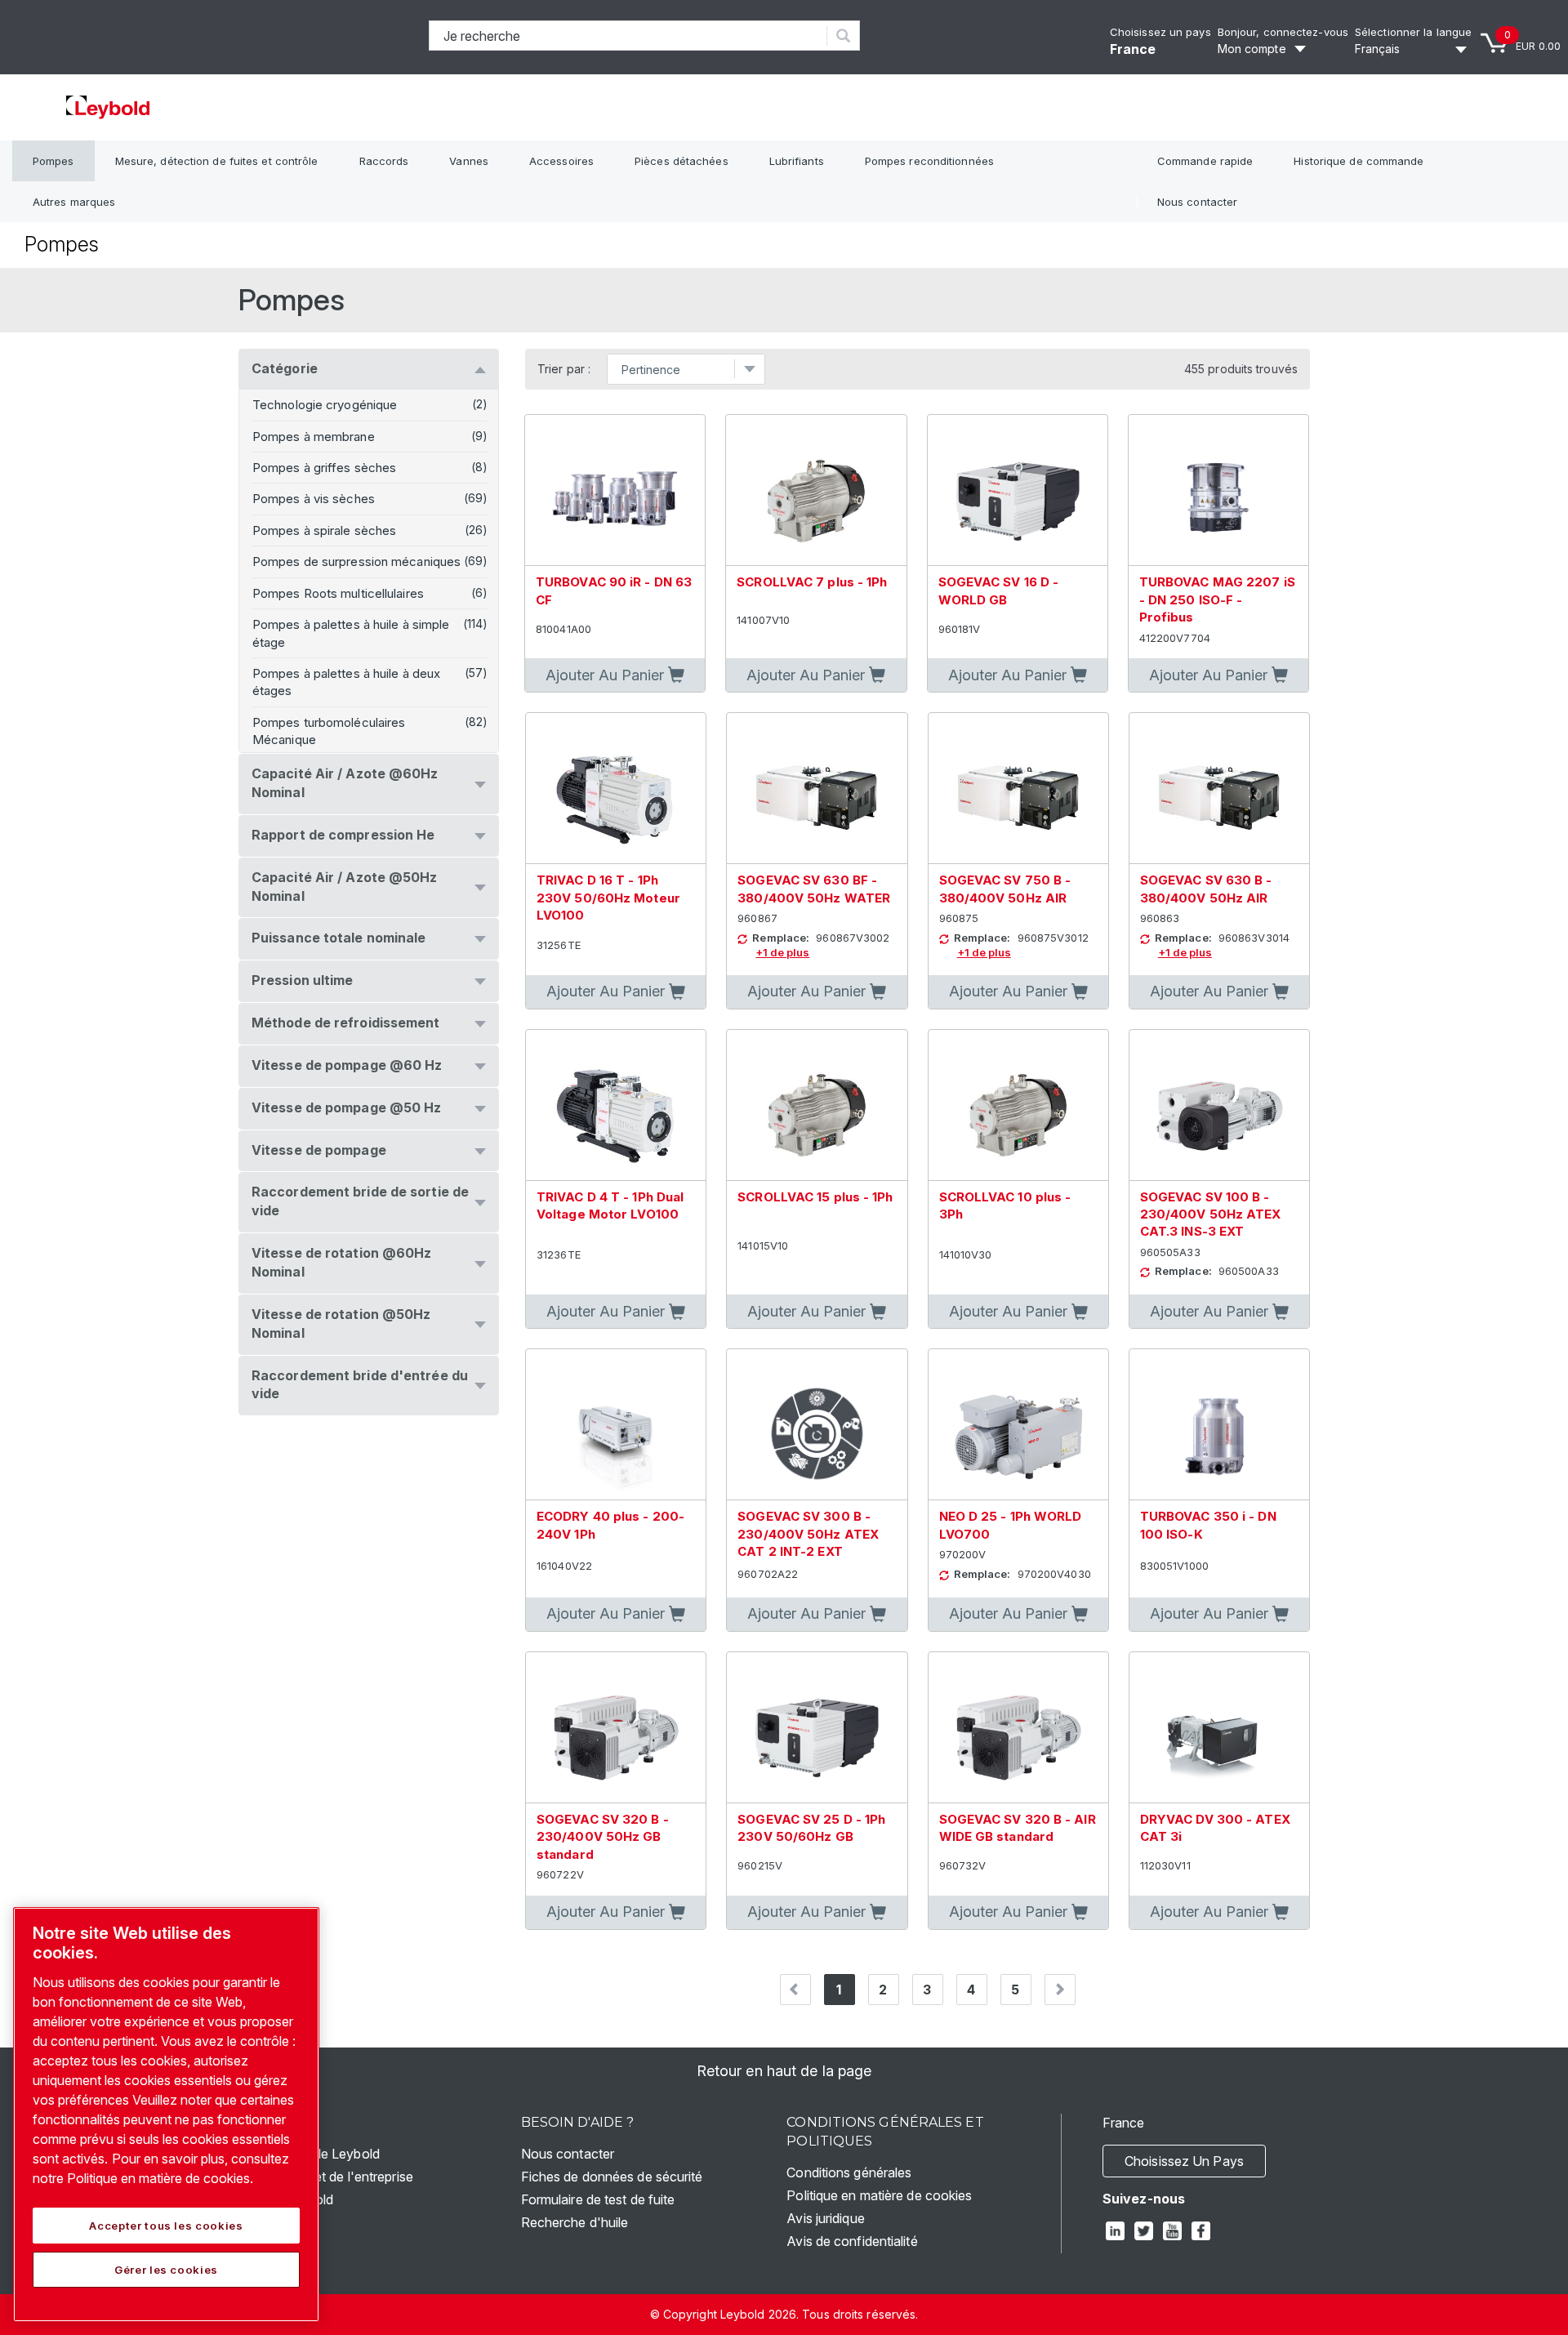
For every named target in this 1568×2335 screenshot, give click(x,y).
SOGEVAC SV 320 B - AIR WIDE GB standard (1018, 1828)
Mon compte (1252, 49)
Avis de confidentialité (852, 2241)
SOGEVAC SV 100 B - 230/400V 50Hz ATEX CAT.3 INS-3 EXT (1211, 1214)
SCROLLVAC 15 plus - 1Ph (815, 1197)
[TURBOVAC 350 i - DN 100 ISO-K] (1219, 1425)
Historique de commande (1359, 161)
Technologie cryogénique (325, 405)
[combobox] (628, 36)
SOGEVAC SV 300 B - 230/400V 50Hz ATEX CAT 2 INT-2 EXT (808, 1534)
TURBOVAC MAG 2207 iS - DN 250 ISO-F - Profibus (1217, 599)
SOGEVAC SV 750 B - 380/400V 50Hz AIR (1005, 889)
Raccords (384, 161)
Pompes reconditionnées (929, 161)
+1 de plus (782, 952)
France (1133, 49)
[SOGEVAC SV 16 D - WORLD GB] (1018, 490)
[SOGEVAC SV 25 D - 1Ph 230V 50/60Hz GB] (817, 1728)
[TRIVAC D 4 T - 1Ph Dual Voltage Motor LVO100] (616, 1105)
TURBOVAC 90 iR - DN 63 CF (614, 590)
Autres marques (74, 202)
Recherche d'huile (575, 2222)
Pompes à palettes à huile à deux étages (346, 682)
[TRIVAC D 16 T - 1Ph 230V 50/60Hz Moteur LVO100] (616, 789)
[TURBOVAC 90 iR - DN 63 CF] (615, 490)
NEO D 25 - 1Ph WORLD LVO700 (1011, 1525)
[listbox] (1413, 49)
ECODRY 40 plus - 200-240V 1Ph (610, 1525)
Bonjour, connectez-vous (1283, 32)
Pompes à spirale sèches (324, 530)
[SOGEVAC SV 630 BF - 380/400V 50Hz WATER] (817, 789)
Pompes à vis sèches (314, 499)
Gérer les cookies (166, 2270)
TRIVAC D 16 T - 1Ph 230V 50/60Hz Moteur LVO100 (608, 898)
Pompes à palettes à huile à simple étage (351, 633)
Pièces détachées (682, 161)
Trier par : (564, 369)
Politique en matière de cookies (879, 2195)
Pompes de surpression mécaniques (356, 561)
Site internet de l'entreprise (334, 2177)
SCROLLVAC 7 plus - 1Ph (812, 582)
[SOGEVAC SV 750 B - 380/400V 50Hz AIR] (1018, 789)
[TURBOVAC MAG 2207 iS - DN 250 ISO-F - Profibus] (1218, 490)
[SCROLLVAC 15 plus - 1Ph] (817, 1105)
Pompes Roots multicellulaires (338, 593)
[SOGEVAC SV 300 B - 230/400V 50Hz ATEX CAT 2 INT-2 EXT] (817, 1425)
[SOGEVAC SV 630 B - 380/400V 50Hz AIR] (1219, 789)
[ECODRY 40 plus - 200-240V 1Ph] (616, 1425)
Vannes (469, 161)
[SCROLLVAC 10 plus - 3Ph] (1018, 1105)
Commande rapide (1205, 161)
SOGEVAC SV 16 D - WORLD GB (999, 590)
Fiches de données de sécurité (612, 2177)
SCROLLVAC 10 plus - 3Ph (1005, 1205)
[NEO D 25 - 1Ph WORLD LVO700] (1018, 1425)
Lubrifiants (797, 161)
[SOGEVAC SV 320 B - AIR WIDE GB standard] (1018, 1728)
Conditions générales (849, 2172)
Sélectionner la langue (1413, 32)
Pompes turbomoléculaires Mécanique (329, 731)
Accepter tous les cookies (166, 2226)
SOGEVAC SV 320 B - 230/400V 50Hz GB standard (603, 1837)
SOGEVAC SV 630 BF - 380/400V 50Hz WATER (814, 889)
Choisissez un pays (1160, 32)
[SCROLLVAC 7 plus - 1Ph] (816, 490)
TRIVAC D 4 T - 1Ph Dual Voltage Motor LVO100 (610, 1205)
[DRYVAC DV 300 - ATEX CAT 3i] (1219, 1728)
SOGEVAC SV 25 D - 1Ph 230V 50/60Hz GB (811, 1828)
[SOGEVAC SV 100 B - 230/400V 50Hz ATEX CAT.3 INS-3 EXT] (1219, 1105)
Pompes (53, 161)
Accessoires (561, 161)
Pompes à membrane (314, 437)
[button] (615, 675)
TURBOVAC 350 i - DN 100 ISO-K (1208, 1525)
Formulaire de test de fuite (598, 2199)
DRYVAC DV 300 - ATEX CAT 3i (1215, 1828)
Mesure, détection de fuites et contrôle (217, 161)
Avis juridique (825, 2218)
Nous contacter (1197, 202)
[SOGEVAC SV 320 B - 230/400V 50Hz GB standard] (616, 1728)
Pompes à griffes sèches (324, 468)
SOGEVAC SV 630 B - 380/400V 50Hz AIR (1206, 889)
